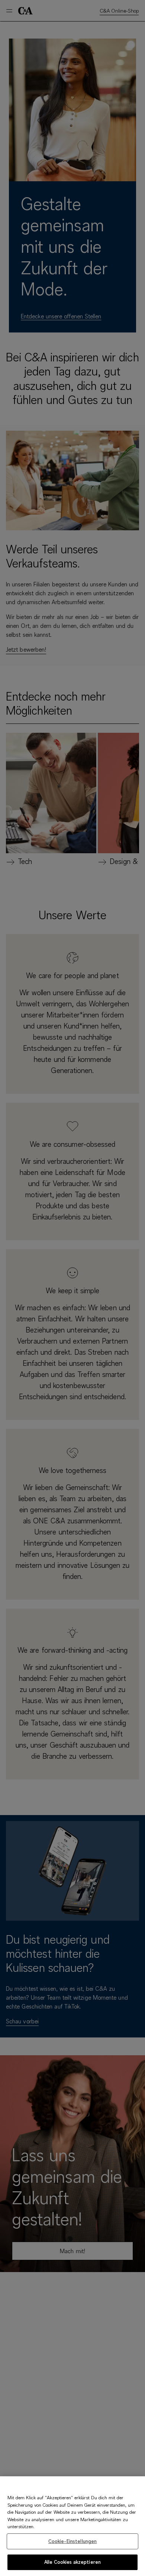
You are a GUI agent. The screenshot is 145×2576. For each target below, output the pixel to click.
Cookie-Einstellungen (73, 2541)
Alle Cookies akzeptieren (72, 2562)
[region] (72, 2526)
